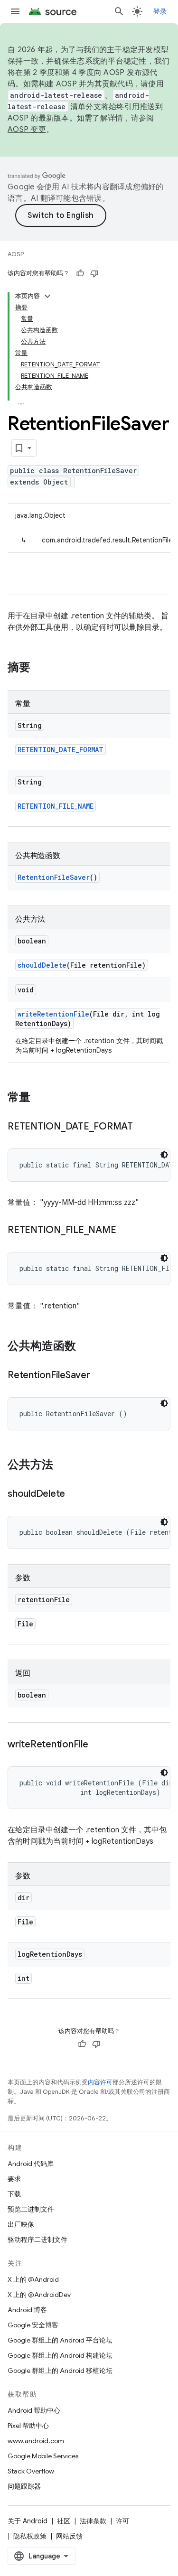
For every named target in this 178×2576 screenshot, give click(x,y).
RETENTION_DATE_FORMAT (61, 750)
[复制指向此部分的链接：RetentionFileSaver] (100, 1376)
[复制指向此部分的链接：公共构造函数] (85, 1347)
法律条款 (93, 2521)
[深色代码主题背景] (164, 1155)
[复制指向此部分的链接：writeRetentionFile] (98, 1745)
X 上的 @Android (33, 2279)
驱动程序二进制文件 (37, 2240)
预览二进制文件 (31, 2209)
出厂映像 (21, 2224)
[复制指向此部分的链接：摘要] (40, 668)
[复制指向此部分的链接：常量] (40, 1098)
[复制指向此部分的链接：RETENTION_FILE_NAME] (125, 1231)
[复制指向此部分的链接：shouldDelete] (75, 1494)
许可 (122, 2521)
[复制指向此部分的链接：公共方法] (63, 1465)
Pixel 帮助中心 (28, 2426)
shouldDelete (42, 965)
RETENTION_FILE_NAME (56, 806)
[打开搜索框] (119, 11)
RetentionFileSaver (54, 877)
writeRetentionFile (53, 1014)
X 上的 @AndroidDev (39, 2295)
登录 (160, 11)
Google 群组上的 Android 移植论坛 (60, 2371)
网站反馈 (69, 2536)
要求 (14, 2179)
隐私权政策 (30, 2536)
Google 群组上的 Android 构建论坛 (60, 2355)
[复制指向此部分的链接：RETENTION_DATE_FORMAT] (142, 1127)
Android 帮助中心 (34, 2410)
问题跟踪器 (24, 2486)
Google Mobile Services (43, 2456)
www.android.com (36, 2441)
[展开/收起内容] (47, 296)
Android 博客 (27, 2310)
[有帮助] (80, 273)
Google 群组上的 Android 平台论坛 (60, 2340)
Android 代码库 (31, 2164)
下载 (14, 2194)
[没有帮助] (94, 273)
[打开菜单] (15, 11)
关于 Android (28, 2521)
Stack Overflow (31, 2471)
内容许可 (100, 2082)
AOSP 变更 (27, 130)
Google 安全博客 (33, 2325)
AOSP (16, 254)
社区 (64, 2521)
